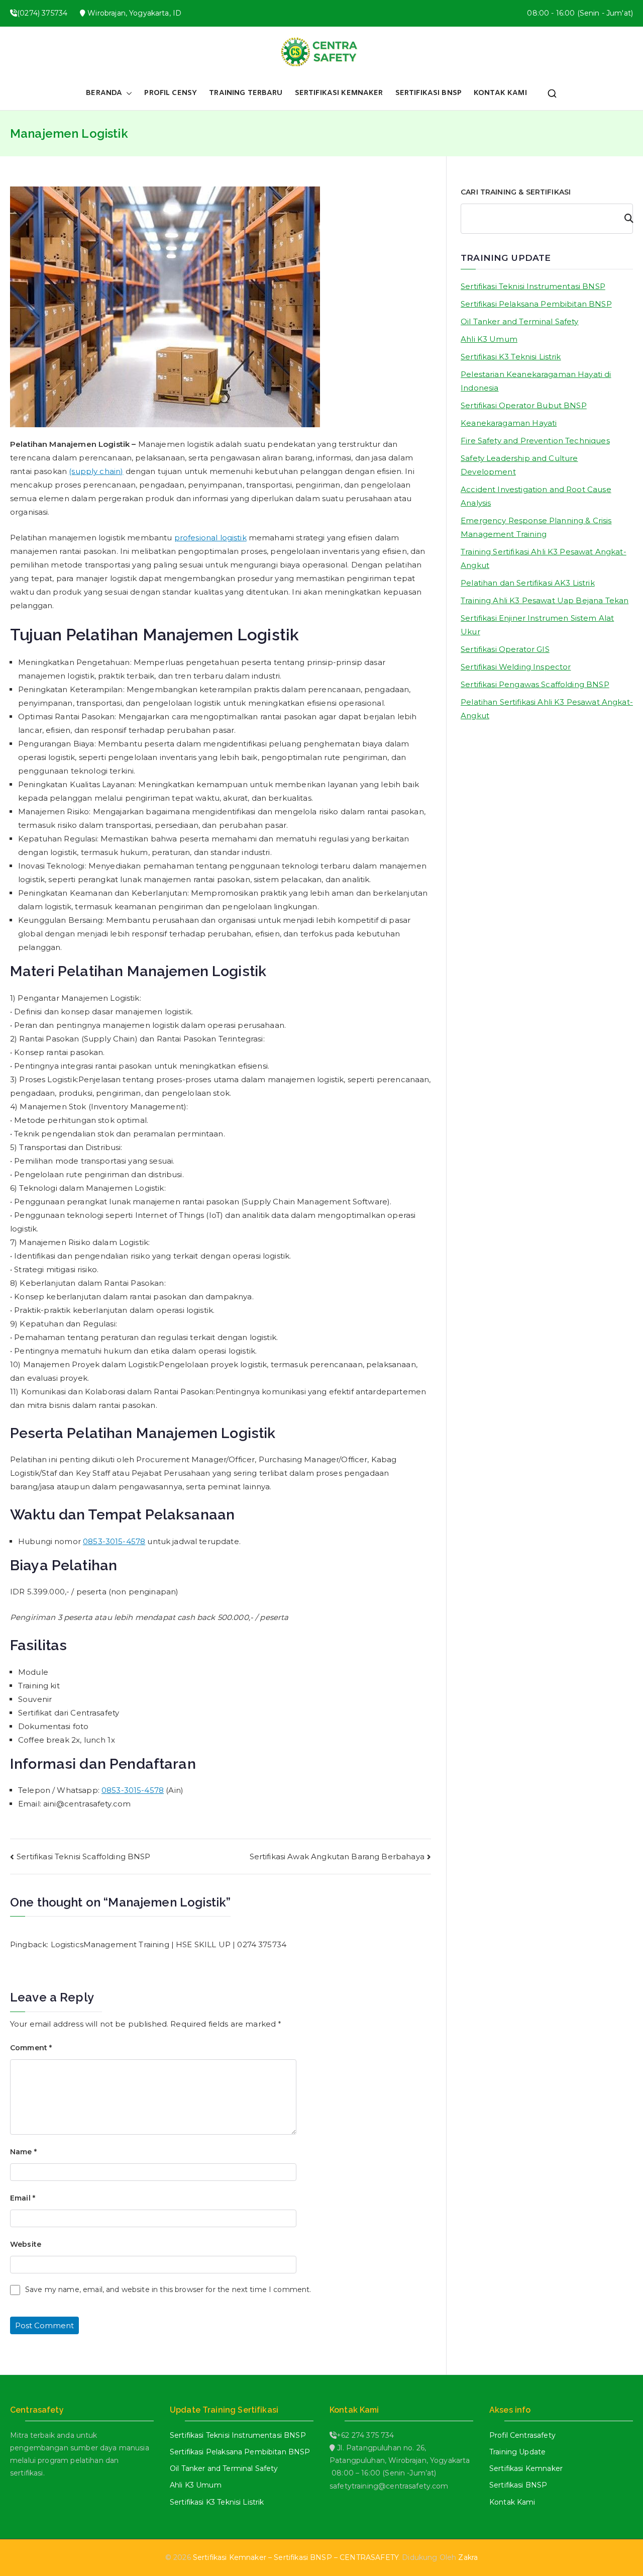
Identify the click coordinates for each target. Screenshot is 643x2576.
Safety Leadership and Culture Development (519, 465)
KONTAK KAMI (500, 93)
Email (23, 2198)
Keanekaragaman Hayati (509, 423)
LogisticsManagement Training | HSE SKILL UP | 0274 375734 (169, 1944)
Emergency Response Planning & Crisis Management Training (536, 527)
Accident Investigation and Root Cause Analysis (536, 496)
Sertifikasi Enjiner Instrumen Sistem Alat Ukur (537, 625)
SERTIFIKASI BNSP (428, 93)
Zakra (468, 2557)
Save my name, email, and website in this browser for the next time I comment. (168, 2289)
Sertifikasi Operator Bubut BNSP (524, 405)
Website (26, 2244)
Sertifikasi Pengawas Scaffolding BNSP (535, 684)
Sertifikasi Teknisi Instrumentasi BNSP (533, 286)
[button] (127, 93)
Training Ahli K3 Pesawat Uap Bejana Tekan (545, 600)
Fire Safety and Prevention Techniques (535, 441)
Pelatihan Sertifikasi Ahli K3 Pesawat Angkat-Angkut (547, 709)
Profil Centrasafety (522, 2435)
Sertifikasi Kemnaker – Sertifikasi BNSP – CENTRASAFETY (296, 2557)
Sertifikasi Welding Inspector (516, 667)
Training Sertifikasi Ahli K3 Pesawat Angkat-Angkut (544, 558)
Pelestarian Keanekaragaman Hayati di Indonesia (536, 381)
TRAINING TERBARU (246, 93)
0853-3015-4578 (114, 1541)
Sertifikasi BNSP (518, 2485)
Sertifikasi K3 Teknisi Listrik (511, 357)
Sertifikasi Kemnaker (526, 2468)
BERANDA (104, 93)
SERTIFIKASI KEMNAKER (339, 93)
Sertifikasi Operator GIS (505, 649)
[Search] (624, 219)
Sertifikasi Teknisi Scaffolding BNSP (83, 1856)
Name (23, 2152)
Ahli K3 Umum (489, 339)
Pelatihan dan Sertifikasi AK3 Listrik (528, 583)
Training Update (517, 2452)
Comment (31, 2048)
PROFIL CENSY (171, 93)
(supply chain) (96, 471)
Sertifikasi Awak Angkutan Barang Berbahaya (337, 1856)
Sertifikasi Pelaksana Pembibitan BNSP (536, 304)
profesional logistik (210, 538)
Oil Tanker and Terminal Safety (520, 321)
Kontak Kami (512, 2502)
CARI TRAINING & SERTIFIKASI (516, 192)
